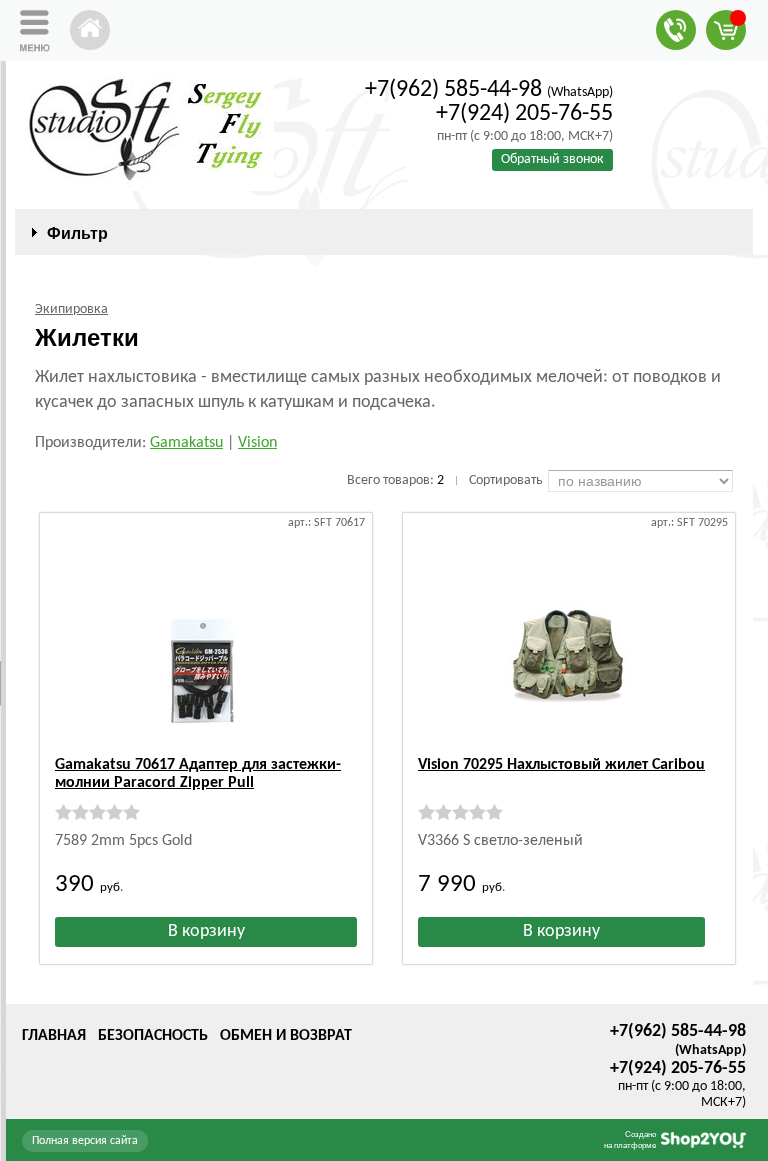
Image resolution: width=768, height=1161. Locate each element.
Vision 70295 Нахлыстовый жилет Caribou (561, 765)
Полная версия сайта (85, 1141)
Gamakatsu (186, 443)
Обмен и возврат (286, 1036)
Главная (54, 1036)
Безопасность (153, 1036)
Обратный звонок (552, 159)
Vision (257, 443)
